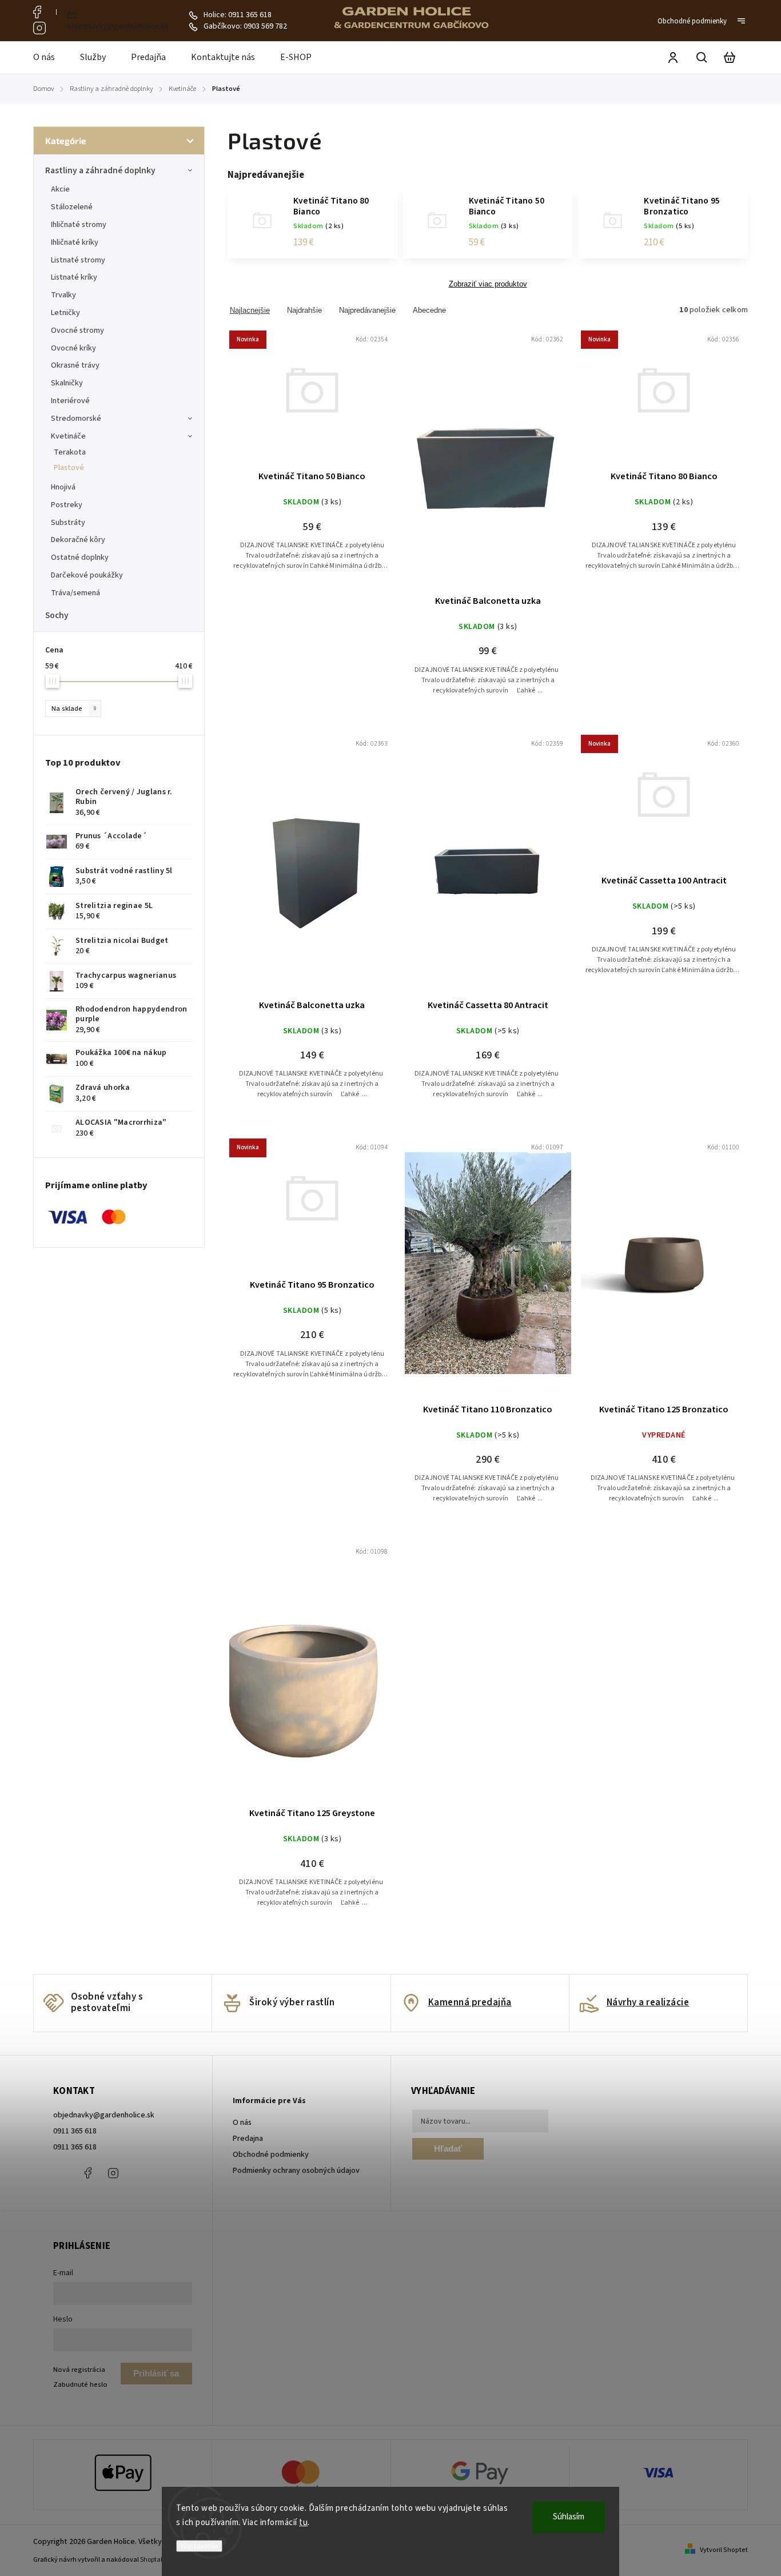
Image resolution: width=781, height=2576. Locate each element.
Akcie (60, 189)
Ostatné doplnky (80, 558)
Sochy (57, 615)
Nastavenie (199, 2546)
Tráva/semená (75, 593)
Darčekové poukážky (87, 575)
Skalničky (67, 383)
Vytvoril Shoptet (724, 2550)
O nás (242, 2123)
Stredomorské (76, 419)
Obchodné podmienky (692, 21)
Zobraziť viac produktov (488, 284)
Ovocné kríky (73, 348)
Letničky (65, 313)
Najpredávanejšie (367, 310)
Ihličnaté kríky (75, 242)
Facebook (39, 12)
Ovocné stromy (77, 331)
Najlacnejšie (250, 310)
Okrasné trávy (75, 365)
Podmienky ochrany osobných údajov (296, 2171)
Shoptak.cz (156, 2560)
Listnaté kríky (74, 277)
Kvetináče (68, 436)
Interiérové (70, 401)
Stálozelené (72, 207)
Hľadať (448, 2149)
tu (303, 2523)
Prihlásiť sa (156, 2373)
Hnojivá (63, 487)
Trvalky (63, 295)
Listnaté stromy (78, 260)
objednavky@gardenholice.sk (104, 2115)
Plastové (69, 468)
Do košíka (285, 400)
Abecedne (429, 310)
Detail (340, 400)
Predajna (248, 2139)
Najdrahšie (304, 310)
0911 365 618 (75, 2131)
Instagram (39, 28)
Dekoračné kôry (78, 540)
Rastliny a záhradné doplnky (100, 170)
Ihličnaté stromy (79, 225)
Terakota (70, 452)
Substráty (68, 523)
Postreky (67, 505)
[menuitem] (50, 58)
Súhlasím (569, 2517)
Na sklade (74, 708)
